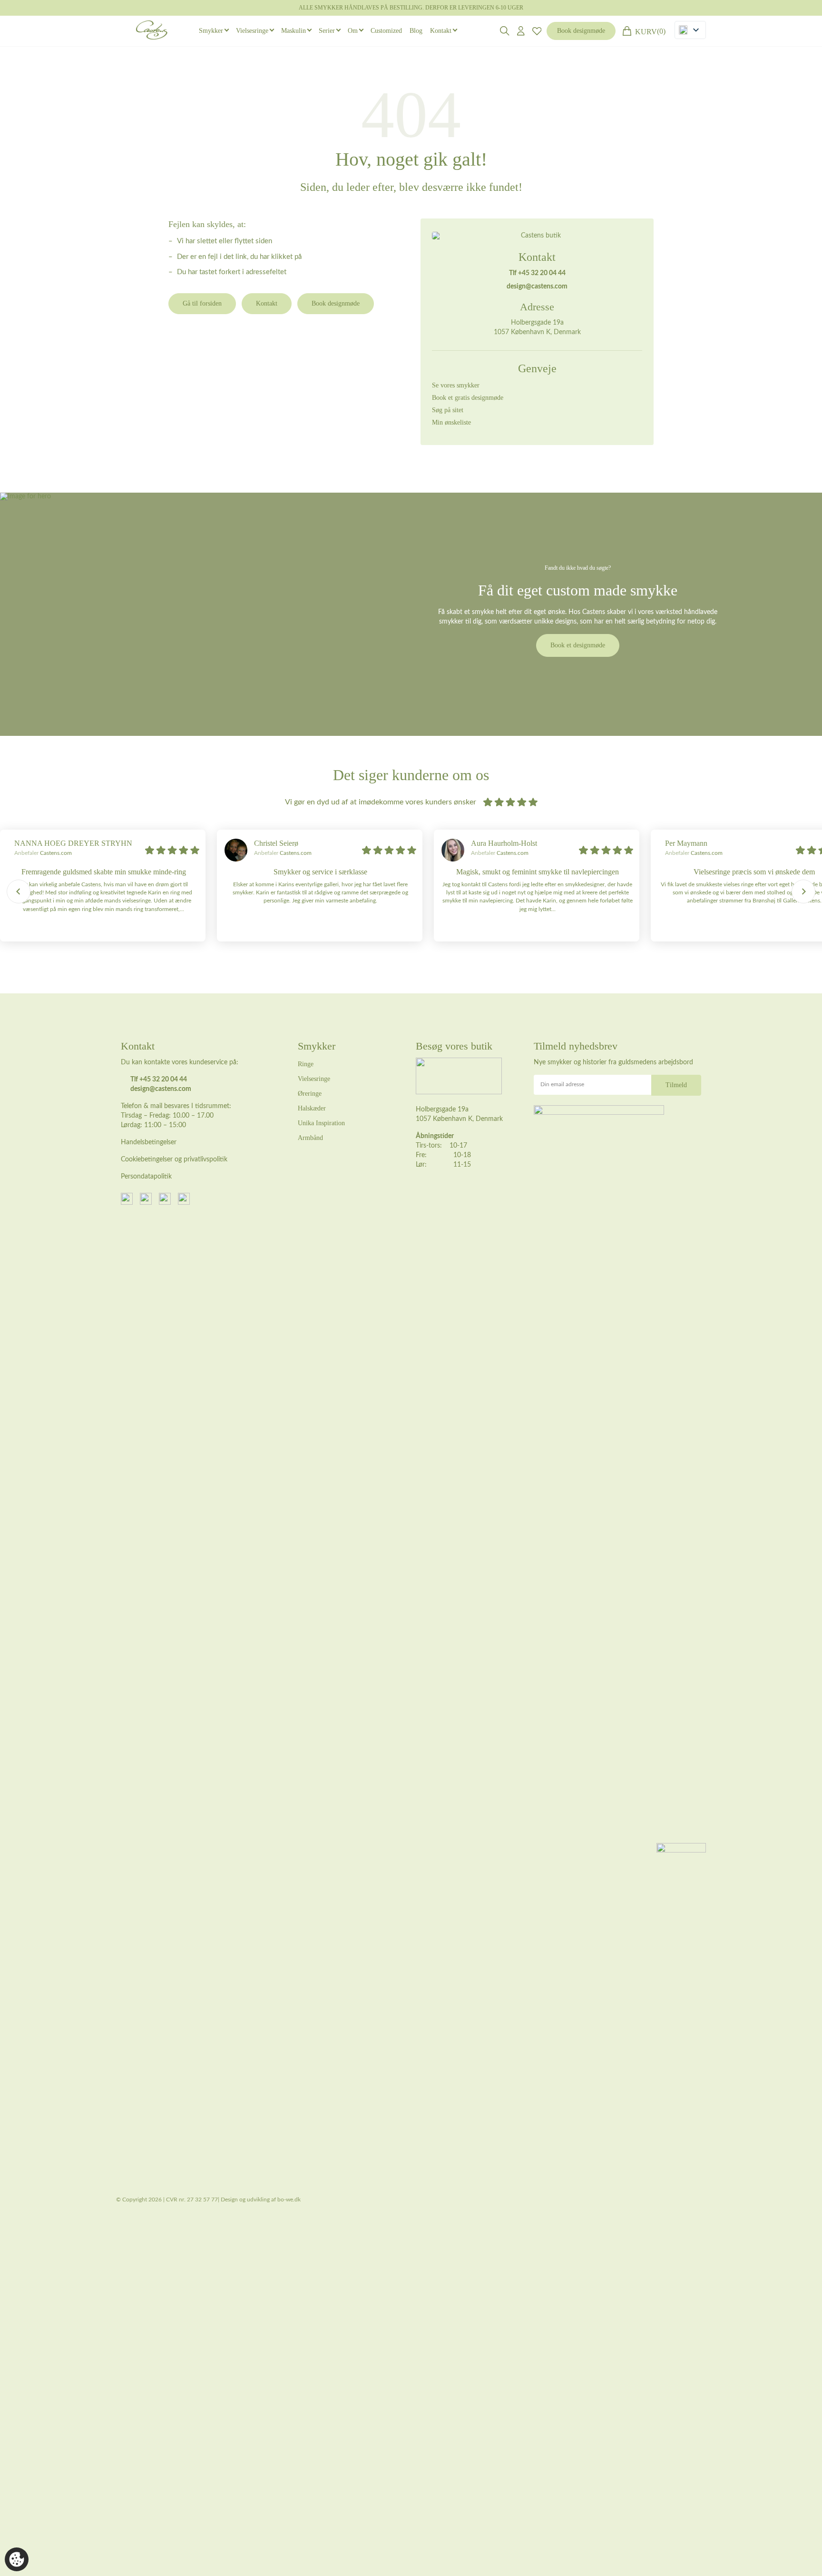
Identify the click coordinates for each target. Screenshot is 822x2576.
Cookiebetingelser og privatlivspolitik (174, 1159)
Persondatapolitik (146, 1177)
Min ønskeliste (451, 422)
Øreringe (310, 1094)
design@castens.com (537, 287)
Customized (386, 31)
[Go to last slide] (19, 892)
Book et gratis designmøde (468, 398)
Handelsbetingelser (149, 1142)
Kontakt (441, 31)
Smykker (211, 31)
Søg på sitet (448, 410)
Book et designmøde (578, 645)
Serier (327, 31)
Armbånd (310, 1138)
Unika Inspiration (321, 1123)
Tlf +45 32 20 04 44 (537, 273)
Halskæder (312, 1108)
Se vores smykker (456, 385)
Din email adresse (562, 1084)
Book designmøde (581, 31)
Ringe (306, 1064)
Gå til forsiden (202, 303)
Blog (416, 31)
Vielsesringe (252, 31)
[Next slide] (803, 892)
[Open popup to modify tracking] (17, 2559)
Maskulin (294, 31)
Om (353, 31)
